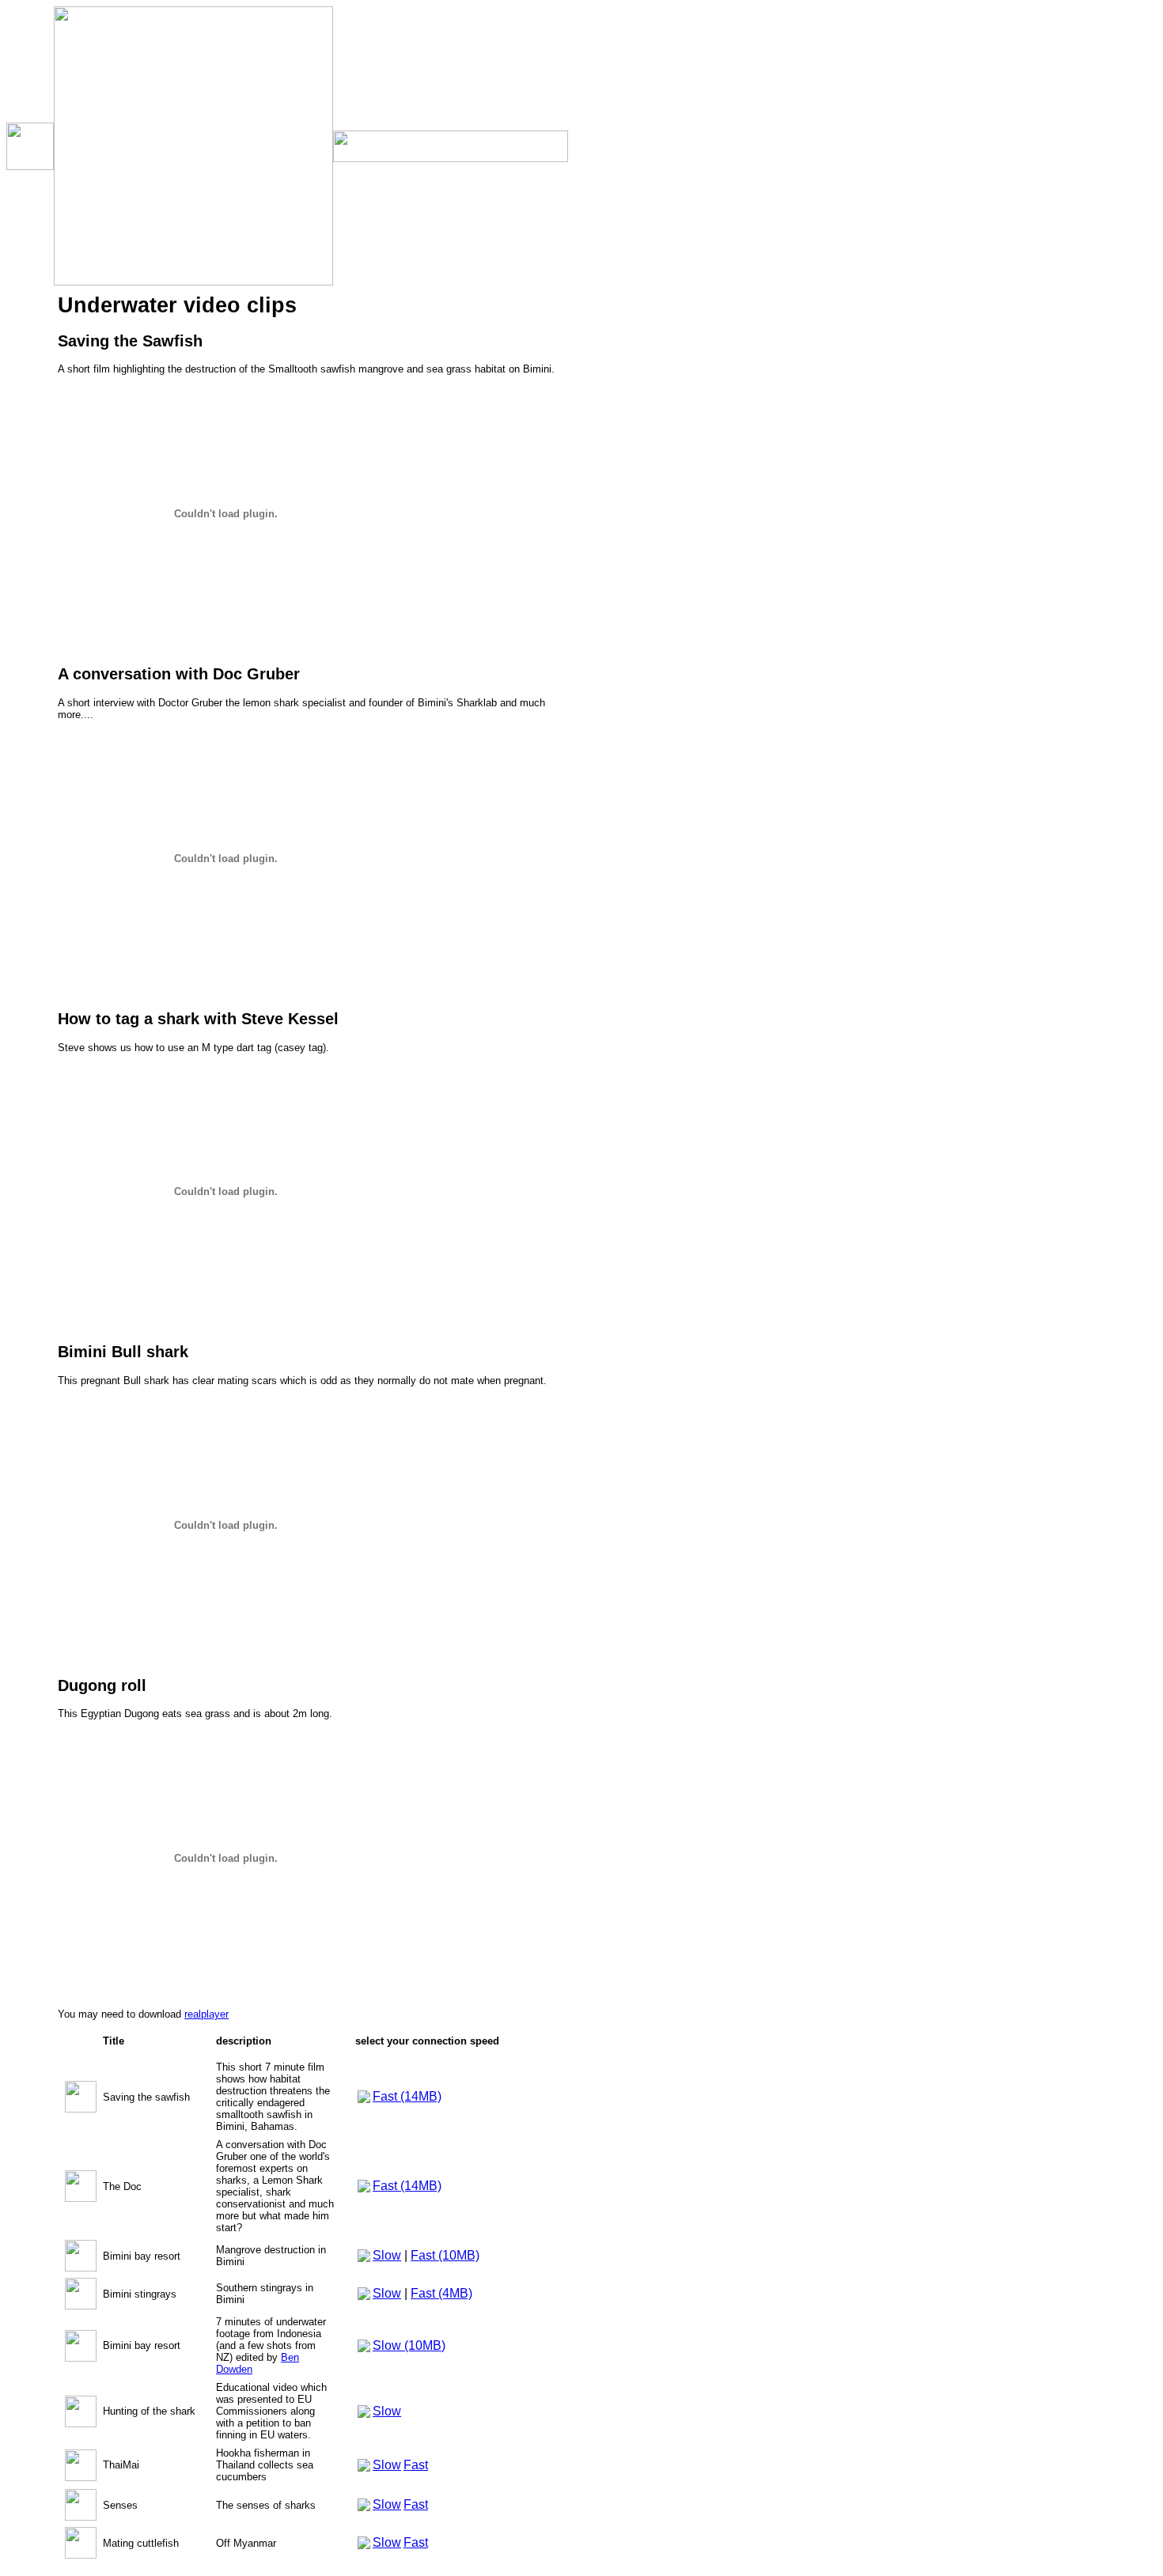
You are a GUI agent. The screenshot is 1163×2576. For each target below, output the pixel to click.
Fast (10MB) (445, 2255)
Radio (30, 457)
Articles (30, 371)
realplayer (206, 2014)
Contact (30, 514)
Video (30, 400)
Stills (30, 428)
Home (30, 306)
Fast (416, 2465)
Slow (387, 2255)
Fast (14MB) (407, 2096)
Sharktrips (30, 339)
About (30, 485)
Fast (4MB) (441, 2293)
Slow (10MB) (409, 2345)
